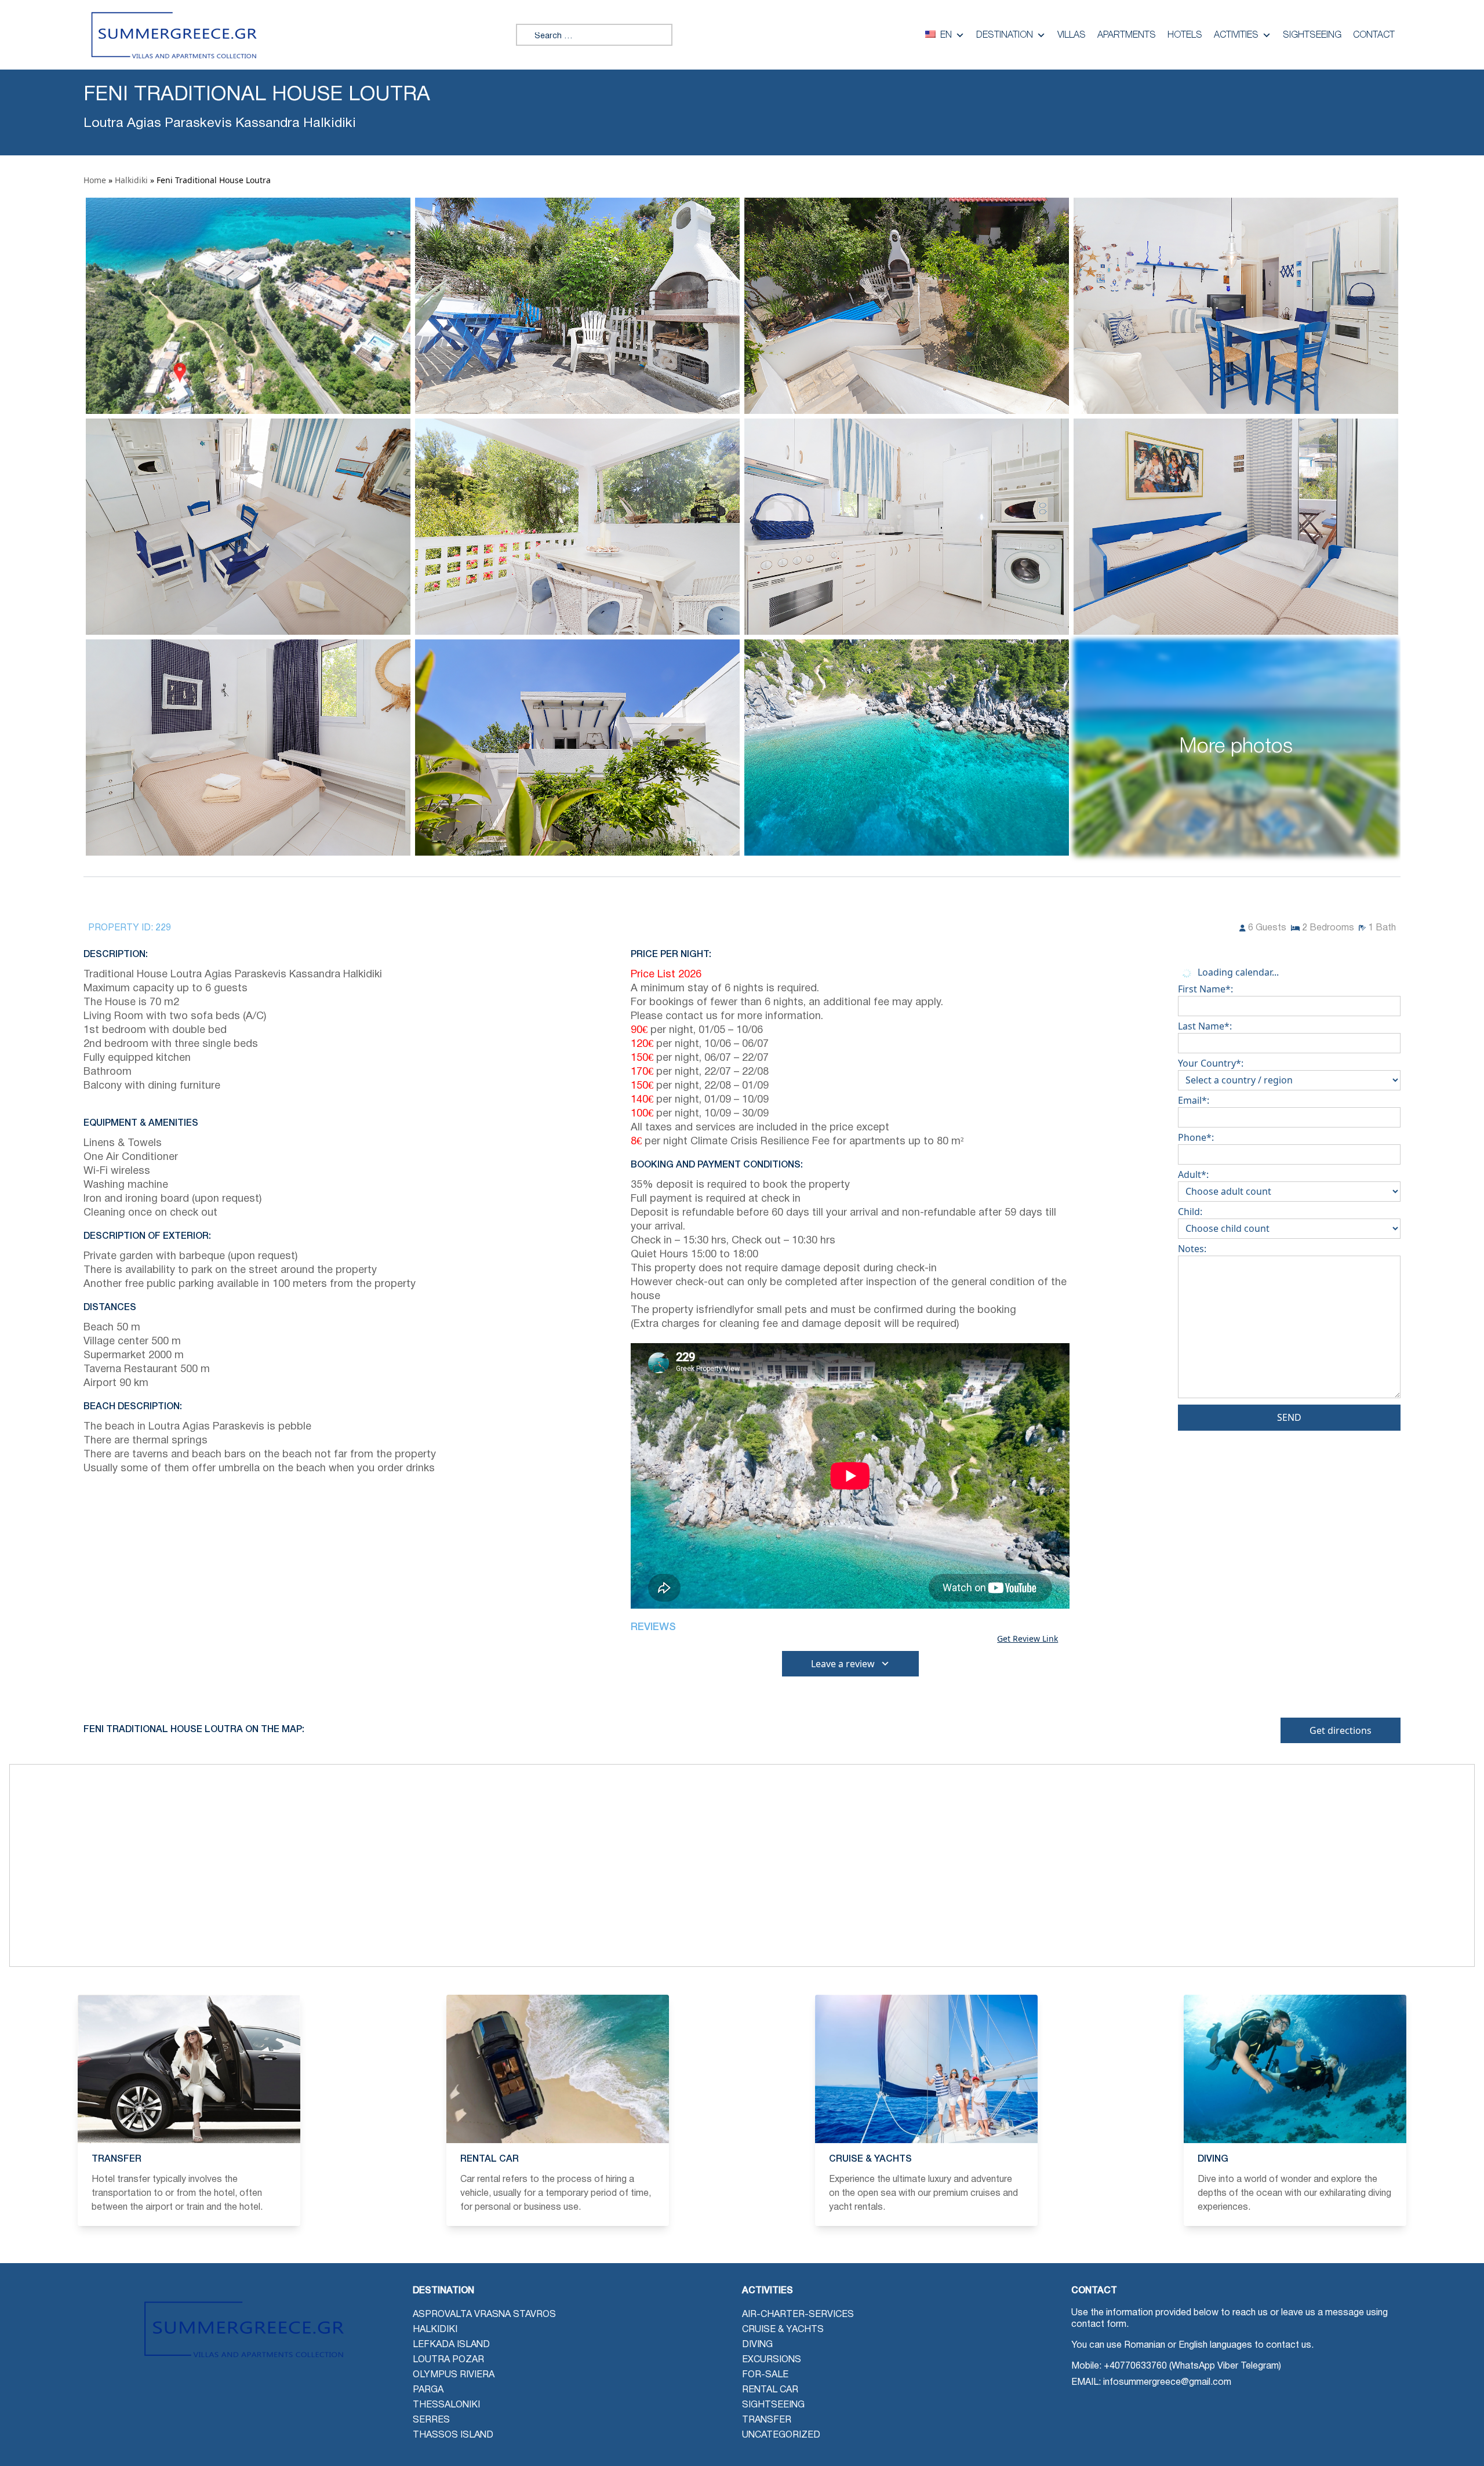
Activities (1236, 35)
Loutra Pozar (448, 2360)
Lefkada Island (451, 2345)
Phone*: (1196, 1137)
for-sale (765, 2375)
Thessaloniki (446, 2405)
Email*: (1194, 1100)
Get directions (1341, 1730)
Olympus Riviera (454, 2375)
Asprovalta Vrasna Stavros (484, 2315)
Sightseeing (1312, 35)
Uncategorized (781, 2435)
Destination (1005, 35)
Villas (1072, 35)
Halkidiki (131, 180)
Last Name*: (1205, 1026)
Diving (757, 2345)
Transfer (767, 2420)
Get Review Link (1027, 1639)
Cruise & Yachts (783, 2330)
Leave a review (843, 1664)
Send (1289, 1417)
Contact (1374, 35)
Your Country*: (1211, 1063)
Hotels (1185, 35)
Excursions (772, 2360)
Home (95, 180)
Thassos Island (453, 2435)
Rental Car (770, 2390)
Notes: (1192, 1249)
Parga (428, 2390)
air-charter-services (798, 2315)
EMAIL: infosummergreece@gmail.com (1151, 2383)
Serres (431, 2420)
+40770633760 (1135, 2366)
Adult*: (1193, 1174)
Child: (1190, 1212)
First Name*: (1205, 989)
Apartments (1127, 35)
